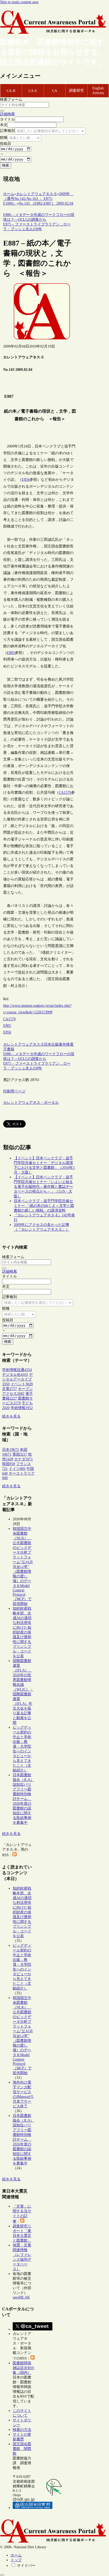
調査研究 (76, 91)
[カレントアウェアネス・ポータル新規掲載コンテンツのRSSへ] (33, 2358)
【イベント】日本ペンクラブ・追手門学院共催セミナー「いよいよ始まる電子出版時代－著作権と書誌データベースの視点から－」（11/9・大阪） (43, 1187)
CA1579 (65, 793)
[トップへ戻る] (2, 2575)
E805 (11, 653)
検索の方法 (22, 2430)
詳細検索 (7, 114)
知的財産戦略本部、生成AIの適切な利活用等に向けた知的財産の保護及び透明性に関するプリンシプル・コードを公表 (22, 1632)
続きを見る (11, 1416)
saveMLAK (21, 2297)
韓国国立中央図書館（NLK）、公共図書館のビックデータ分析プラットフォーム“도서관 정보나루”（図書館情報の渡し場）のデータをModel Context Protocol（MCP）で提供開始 (23, 1566)
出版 (55, 1044)
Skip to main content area (19, 2)
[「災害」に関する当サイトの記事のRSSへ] (22, 2221)
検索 (6, 165)
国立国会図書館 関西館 (22, 2449)
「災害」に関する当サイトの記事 (22, 2214)
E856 (26, 480)
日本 (48, 1044)
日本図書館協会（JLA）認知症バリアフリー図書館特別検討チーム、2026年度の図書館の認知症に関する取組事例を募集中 (23, 1799)
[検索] (2, 111)
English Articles (98, 91)
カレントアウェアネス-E (24, 1044)
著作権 (64, 1044)
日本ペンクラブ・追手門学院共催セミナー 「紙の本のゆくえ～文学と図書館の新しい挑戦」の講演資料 (44, 1206)
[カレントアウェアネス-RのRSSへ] (15, 1855)
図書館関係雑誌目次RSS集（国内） (23, 2368)
